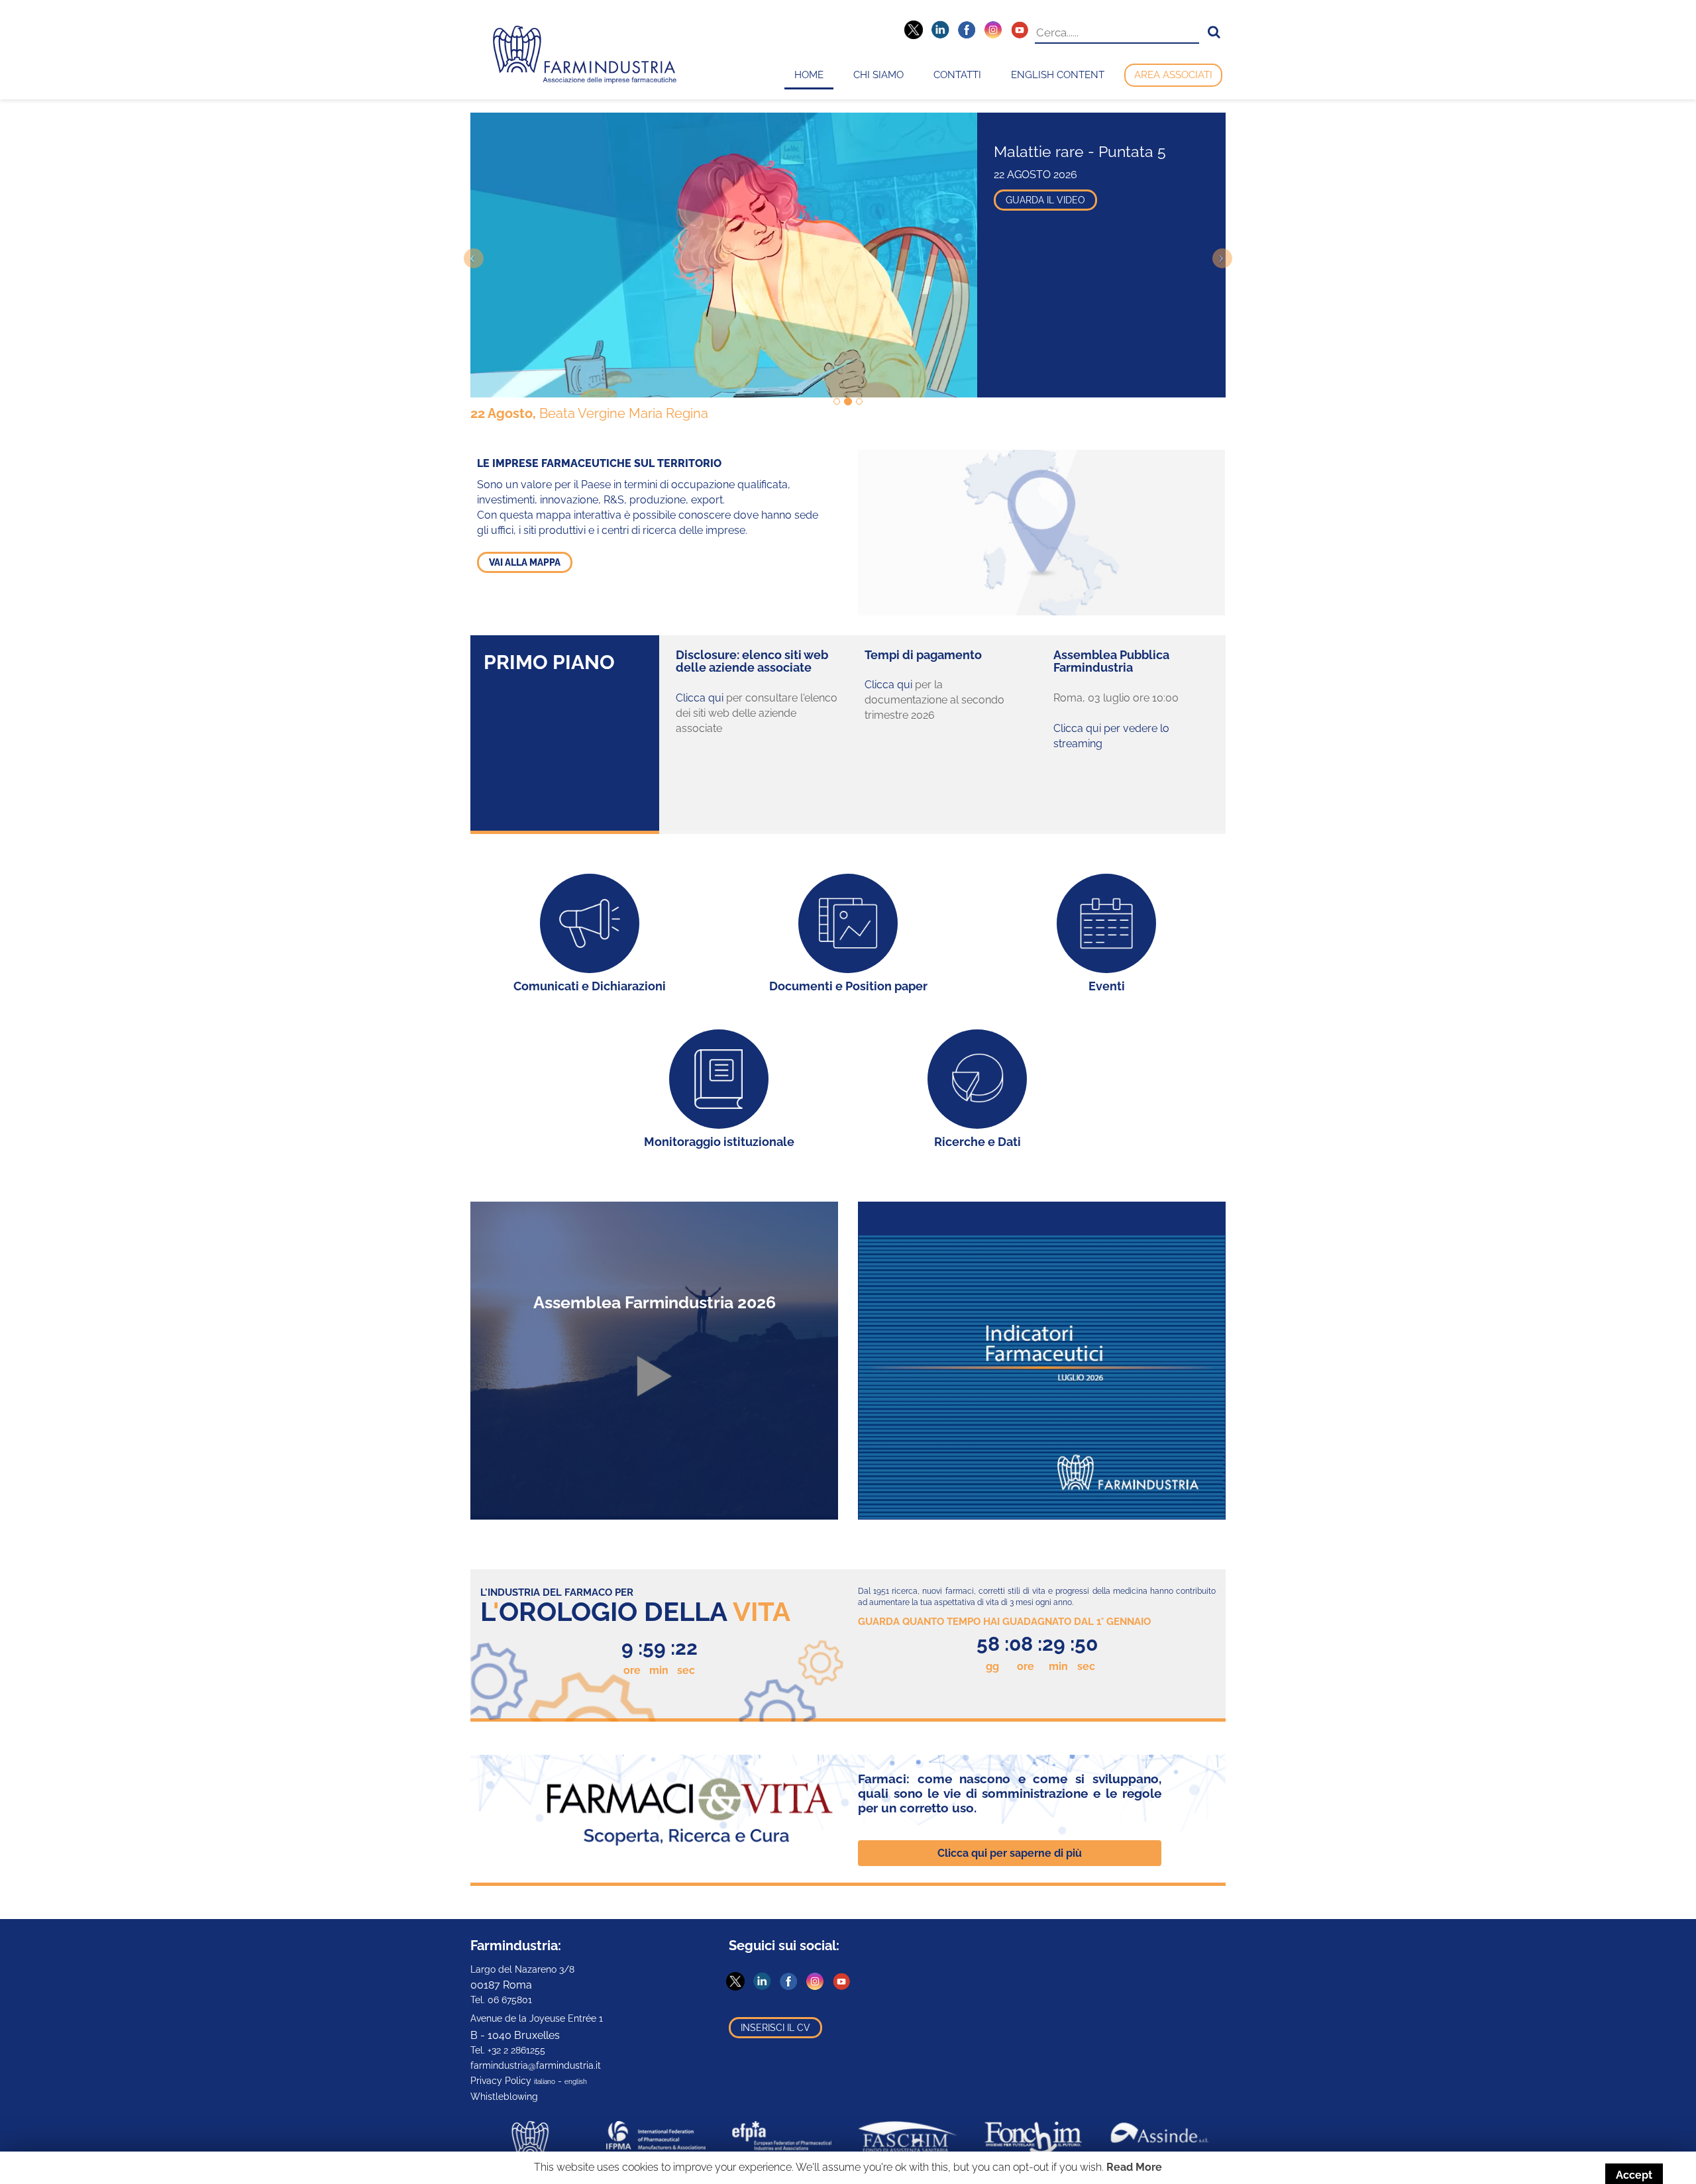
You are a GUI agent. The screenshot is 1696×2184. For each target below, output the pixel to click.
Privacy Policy (501, 2081)
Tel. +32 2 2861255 (508, 2050)
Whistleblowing (504, 2097)
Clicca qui (700, 698)
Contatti (957, 75)
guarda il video (1045, 200)
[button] (1214, 32)
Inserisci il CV (775, 2028)
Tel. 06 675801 (501, 2000)
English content (1058, 75)
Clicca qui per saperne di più (1010, 1853)
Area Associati (1173, 75)
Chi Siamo (878, 75)
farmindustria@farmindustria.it (536, 2065)
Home (809, 75)
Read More (1134, 2167)
